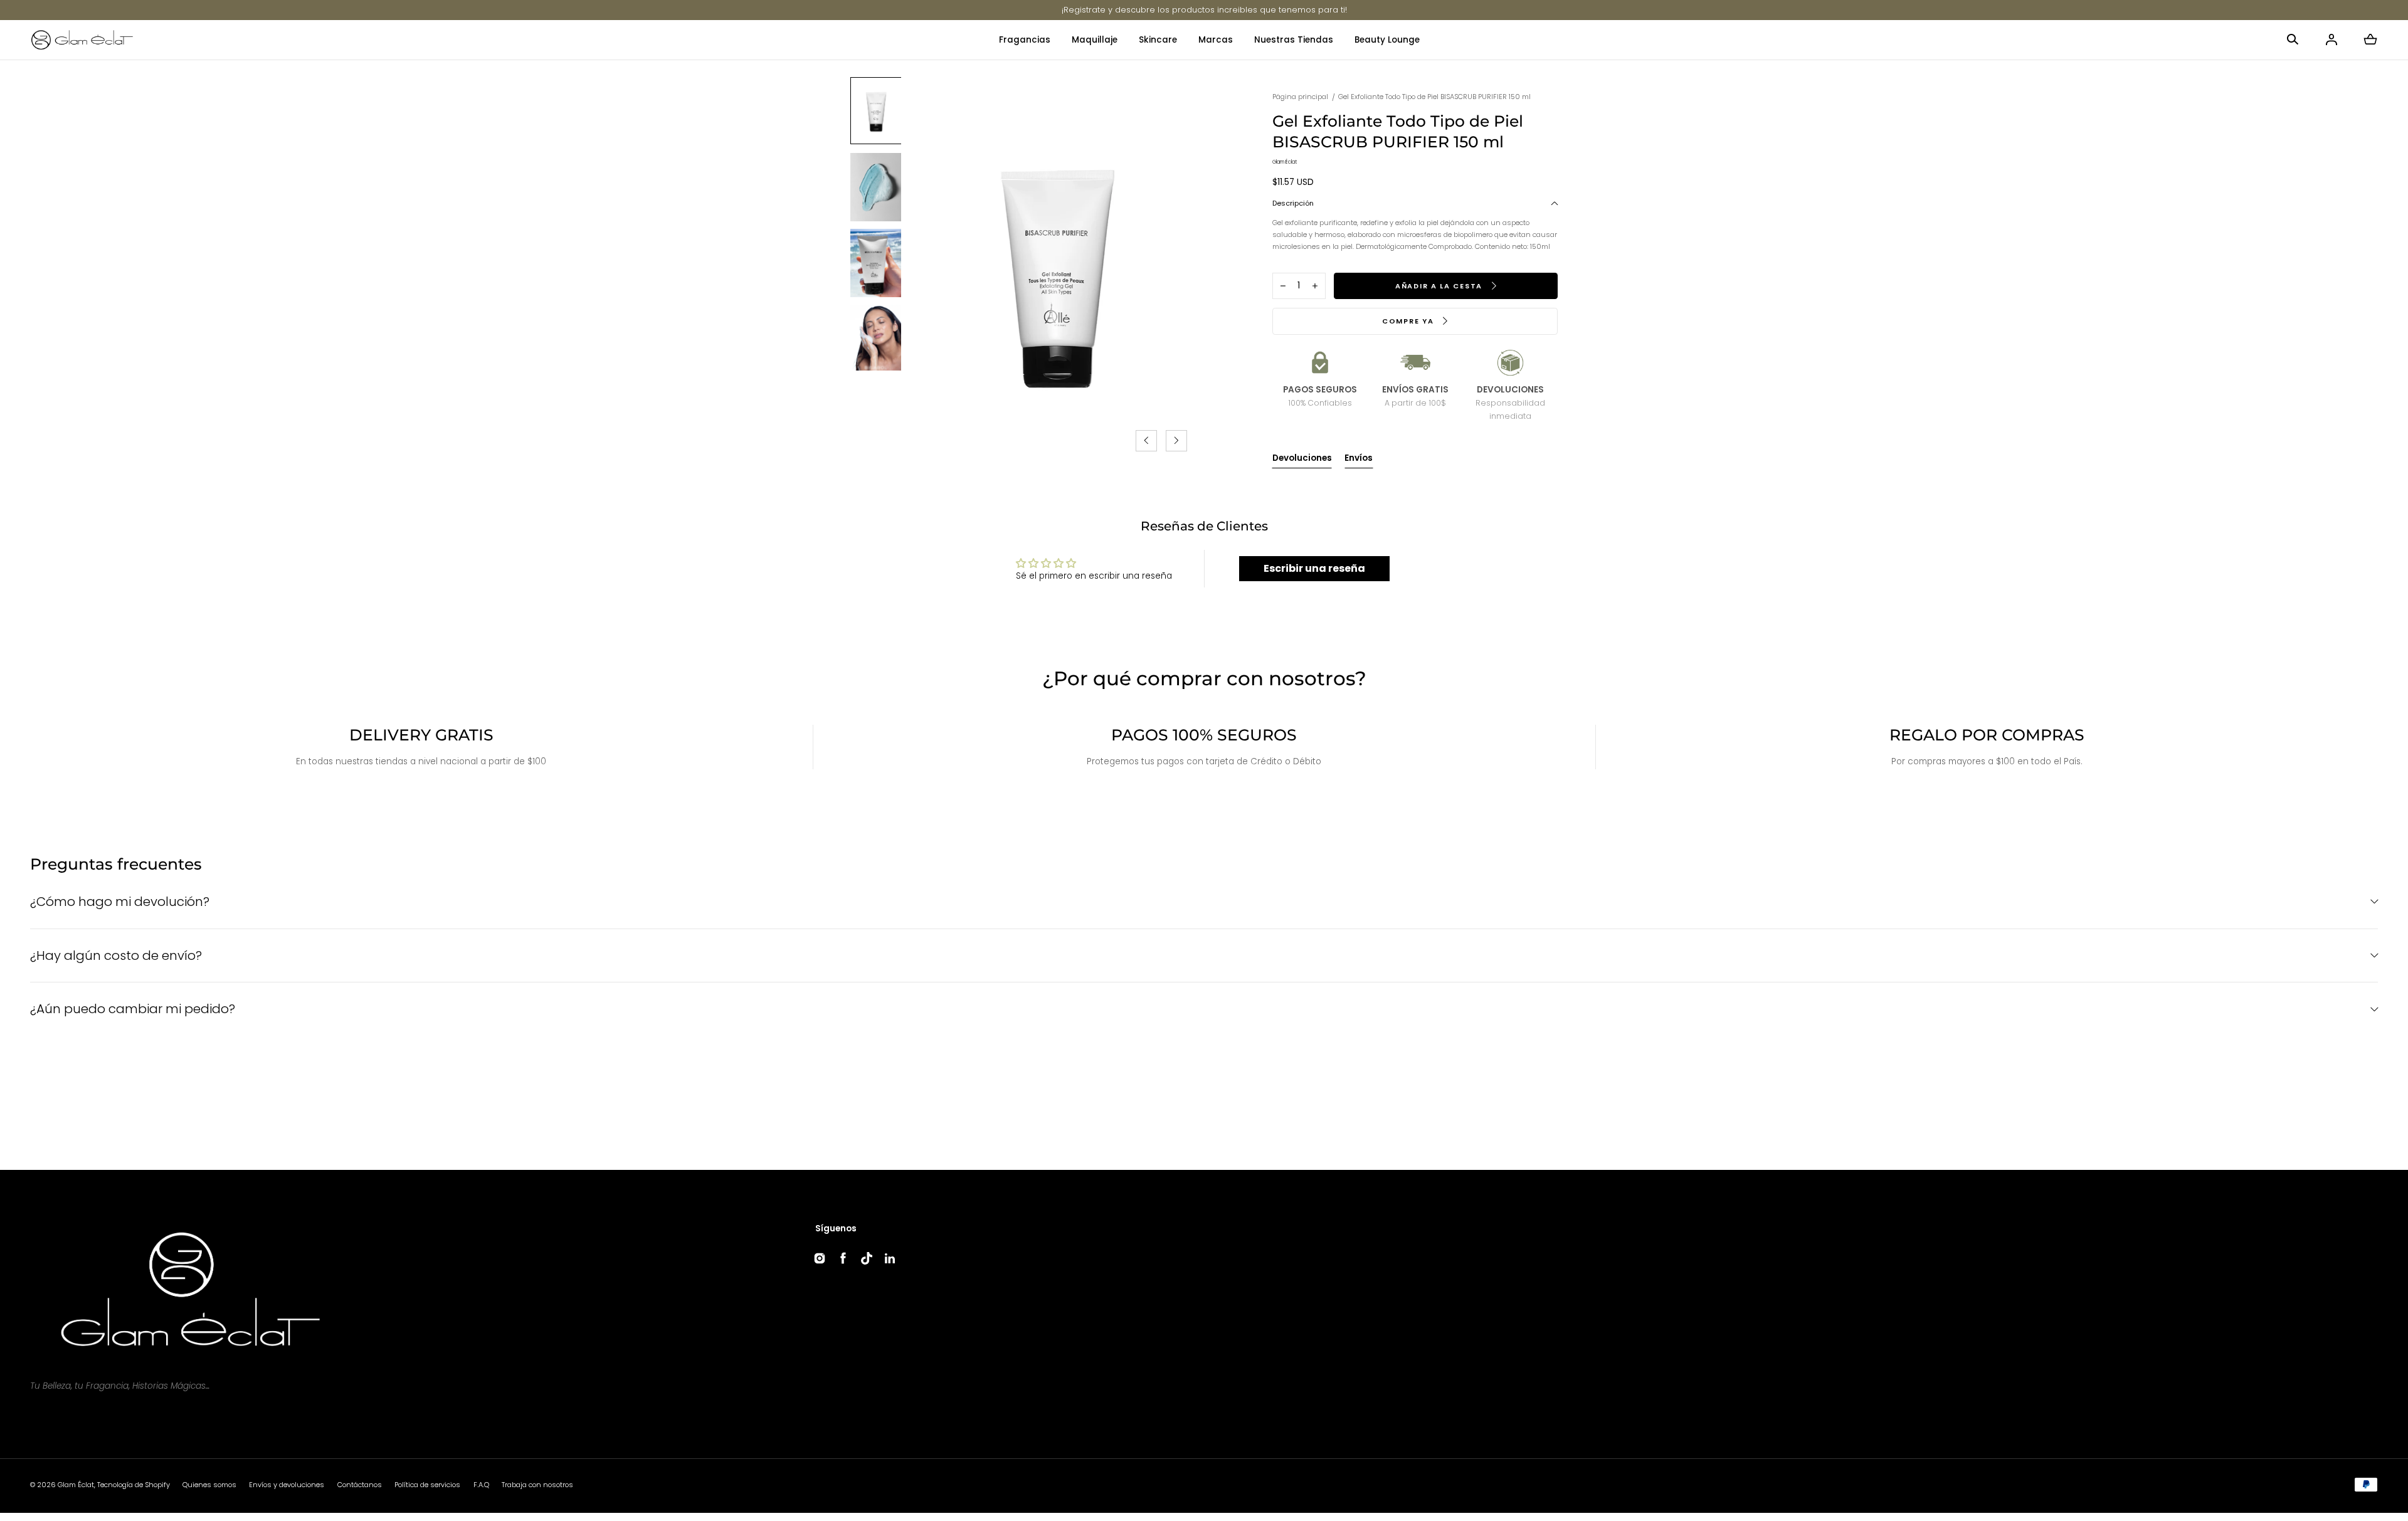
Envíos (1359, 458)
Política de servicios (427, 1485)
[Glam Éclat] (82, 40)
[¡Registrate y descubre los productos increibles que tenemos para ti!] (1204, 10)
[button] (2293, 39)
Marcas (1216, 40)
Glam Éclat (76, 1485)
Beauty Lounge (1387, 40)
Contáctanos (360, 1485)
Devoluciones (1302, 458)
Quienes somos (209, 1485)
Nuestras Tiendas (1294, 40)
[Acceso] (2331, 39)
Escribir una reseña (1314, 568)
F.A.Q (481, 1485)
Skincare (1158, 40)
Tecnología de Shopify (134, 1485)
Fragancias (1025, 40)
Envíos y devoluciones (287, 1485)
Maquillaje (1095, 40)
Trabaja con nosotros (537, 1485)
